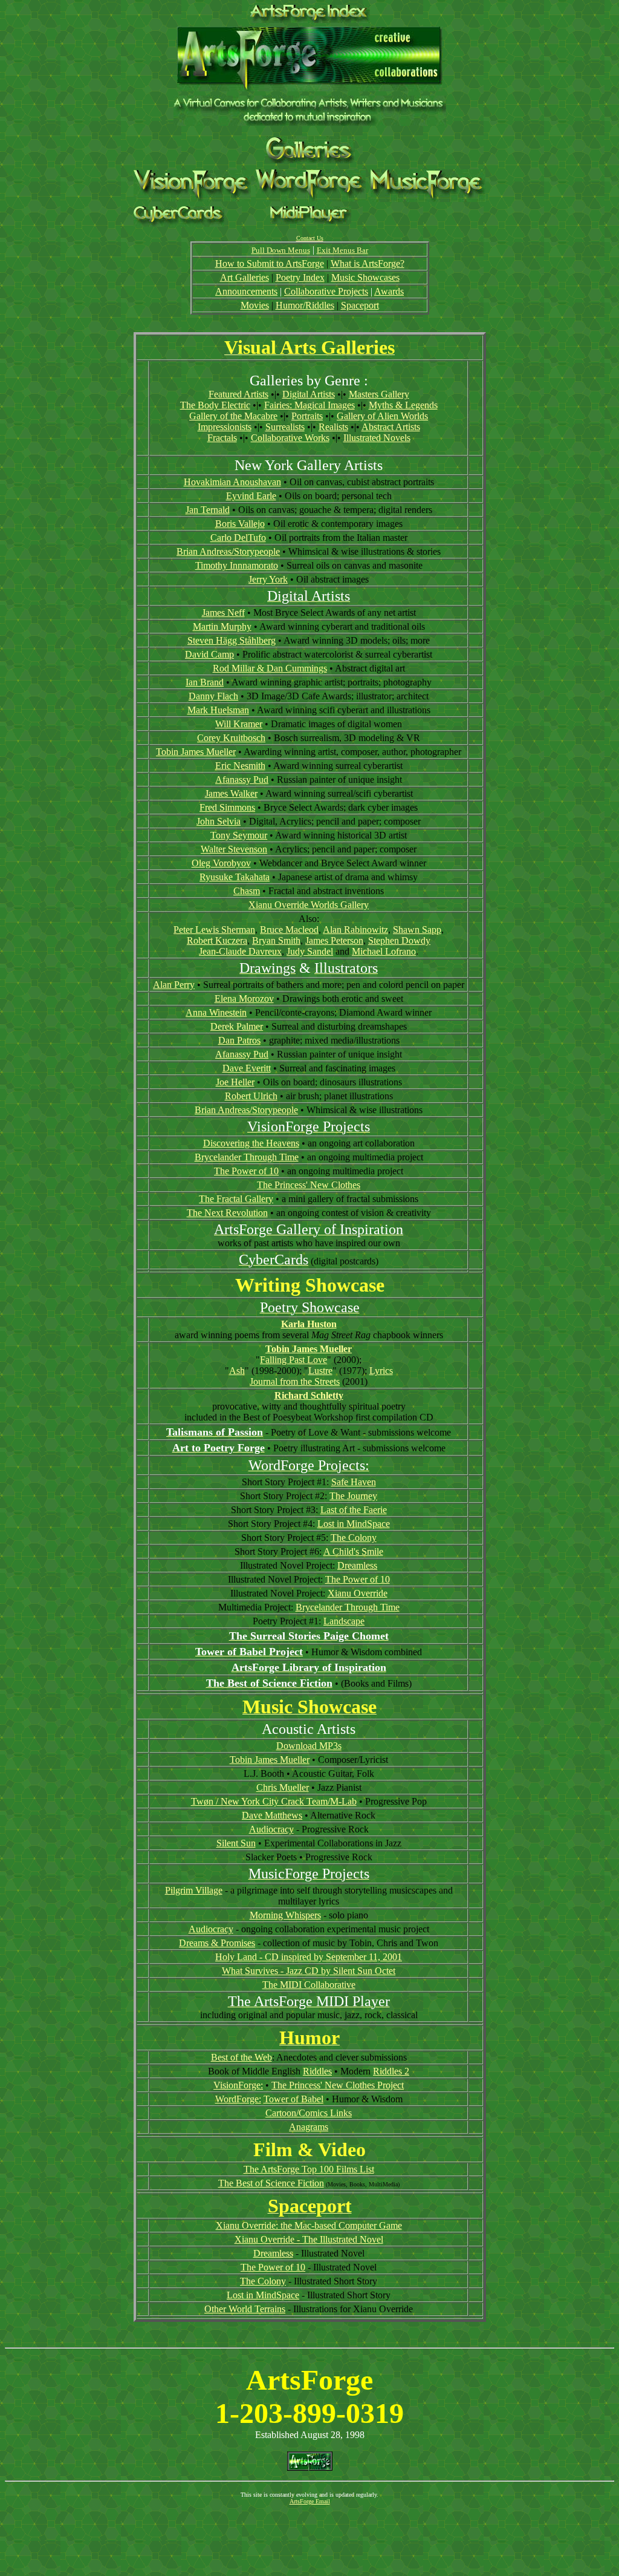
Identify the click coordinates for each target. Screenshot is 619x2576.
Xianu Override (358, 1593)
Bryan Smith (276, 940)
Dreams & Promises (217, 1943)
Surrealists (285, 427)
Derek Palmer (237, 1026)
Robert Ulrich (251, 1096)
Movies (255, 305)
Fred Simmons (227, 807)
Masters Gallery (379, 394)
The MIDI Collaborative (309, 1985)
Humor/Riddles (305, 305)
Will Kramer (239, 724)
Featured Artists (238, 394)
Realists (333, 427)
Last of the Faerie (354, 1510)
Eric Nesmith (240, 766)
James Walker (231, 793)
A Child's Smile (353, 1551)
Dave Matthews (272, 1815)
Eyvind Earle (251, 496)
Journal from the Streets (295, 1381)
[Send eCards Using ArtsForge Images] (179, 224)
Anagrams (309, 2127)
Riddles (317, 2071)
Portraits (307, 416)
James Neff (223, 613)
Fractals (222, 438)
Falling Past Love (293, 1360)
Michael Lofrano (384, 951)
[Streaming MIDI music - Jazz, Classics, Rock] (311, 221)
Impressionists (225, 427)
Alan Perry (174, 985)
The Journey (353, 1496)
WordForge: (238, 2099)
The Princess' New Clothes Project (338, 2085)
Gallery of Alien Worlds (382, 416)
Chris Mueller (283, 1787)
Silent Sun (236, 1843)
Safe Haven (354, 1482)
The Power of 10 (246, 1171)
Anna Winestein (216, 1012)
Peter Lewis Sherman (214, 930)
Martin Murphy (222, 626)
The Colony (354, 1538)
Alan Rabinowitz (355, 930)
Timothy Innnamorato (237, 565)
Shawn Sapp (417, 930)
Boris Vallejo (240, 524)
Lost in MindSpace (354, 1524)
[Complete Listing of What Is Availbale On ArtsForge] (310, 20)
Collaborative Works (290, 438)
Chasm (247, 891)
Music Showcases (365, 277)
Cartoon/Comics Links (309, 2113)
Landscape (344, 1621)
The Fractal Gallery (236, 1199)
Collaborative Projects (326, 291)
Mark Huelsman (218, 710)
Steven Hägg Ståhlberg (232, 640)
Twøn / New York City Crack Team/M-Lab (274, 1801)
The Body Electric (215, 405)
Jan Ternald (208, 510)
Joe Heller (235, 1082)
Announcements (246, 291)
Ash (237, 1371)
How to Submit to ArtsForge (270, 263)
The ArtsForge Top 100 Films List (309, 2169)
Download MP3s (309, 1746)
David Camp (209, 654)
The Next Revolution (227, 1213)
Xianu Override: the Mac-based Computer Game (309, 2225)
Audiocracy (271, 1829)
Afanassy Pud (242, 780)
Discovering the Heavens (251, 1143)
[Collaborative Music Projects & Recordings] (428, 199)
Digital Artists (309, 394)
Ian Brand (205, 682)
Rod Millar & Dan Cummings (270, 668)
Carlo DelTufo (238, 538)
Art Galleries (245, 277)
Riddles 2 (391, 2071)
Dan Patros (239, 1040)
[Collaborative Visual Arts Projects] (192, 198)
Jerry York (268, 579)
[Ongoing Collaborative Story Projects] (311, 198)
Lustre (320, 1371)
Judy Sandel (310, 951)
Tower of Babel (293, 2099)
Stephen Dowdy (399, 940)
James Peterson (334, 940)
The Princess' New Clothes (309, 1185)
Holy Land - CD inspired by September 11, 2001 (309, 1957)
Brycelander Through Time (247, 1157)
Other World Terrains (245, 2309)
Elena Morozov (244, 999)
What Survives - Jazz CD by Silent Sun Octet (309, 1971)
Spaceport (360, 305)
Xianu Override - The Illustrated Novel (309, 2239)
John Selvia (219, 821)
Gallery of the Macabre (233, 416)
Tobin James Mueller (196, 752)
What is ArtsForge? (368, 263)
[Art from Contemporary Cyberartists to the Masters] (310, 160)
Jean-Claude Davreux (240, 951)
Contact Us (310, 238)
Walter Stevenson (234, 849)
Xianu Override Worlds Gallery (309, 905)
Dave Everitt (247, 1068)
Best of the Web (241, 2057)
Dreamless (357, 1565)
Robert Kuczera (217, 940)
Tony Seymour (239, 835)
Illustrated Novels (377, 438)
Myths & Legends (403, 405)
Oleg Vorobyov (221, 863)
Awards (389, 291)
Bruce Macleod (289, 930)
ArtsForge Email (310, 2501)
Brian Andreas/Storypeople (228, 551)
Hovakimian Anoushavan (232, 482)
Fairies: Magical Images (309, 405)
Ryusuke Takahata (235, 877)
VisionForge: (238, 2085)
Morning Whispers (285, 1915)
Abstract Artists (391, 427)
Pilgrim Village (194, 1890)
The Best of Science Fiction (271, 2183)
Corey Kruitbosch (231, 738)
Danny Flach (213, 696)
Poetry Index (300, 277)
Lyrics (381, 1371)
